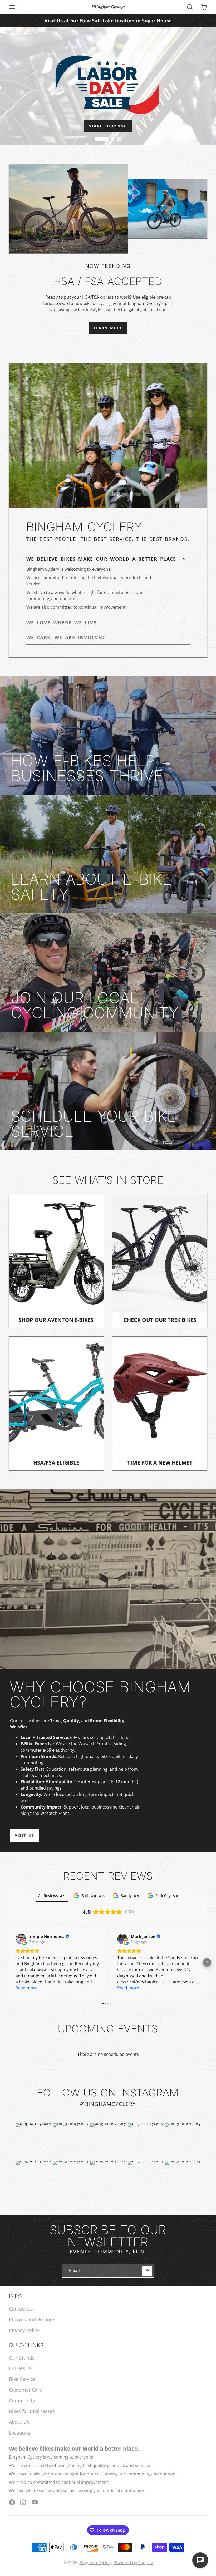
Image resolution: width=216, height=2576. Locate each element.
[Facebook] (12, 2502)
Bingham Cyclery (96, 2563)
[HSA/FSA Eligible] (56, 1403)
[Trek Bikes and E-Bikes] (160, 1261)
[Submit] (147, 2271)
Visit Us (24, 1835)
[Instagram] (23, 2502)
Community (22, 2401)
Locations (20, 2433)
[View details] (108, 736)
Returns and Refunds (32, 2319)
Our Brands (22, 2358)
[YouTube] (35, 2502)
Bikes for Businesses (32, 2411)
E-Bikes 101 (22, 2368)
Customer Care (25, 2390)
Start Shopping (108, 126)
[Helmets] (160, 1403)
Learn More (108, 328)
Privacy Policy (24, 2330)
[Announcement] (108, 20)
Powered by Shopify (133, 2563)
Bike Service (22, 2379)
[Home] (108, 7)
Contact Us (21, 2309)
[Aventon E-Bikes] (56, 1261)
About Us (19, 2422)
